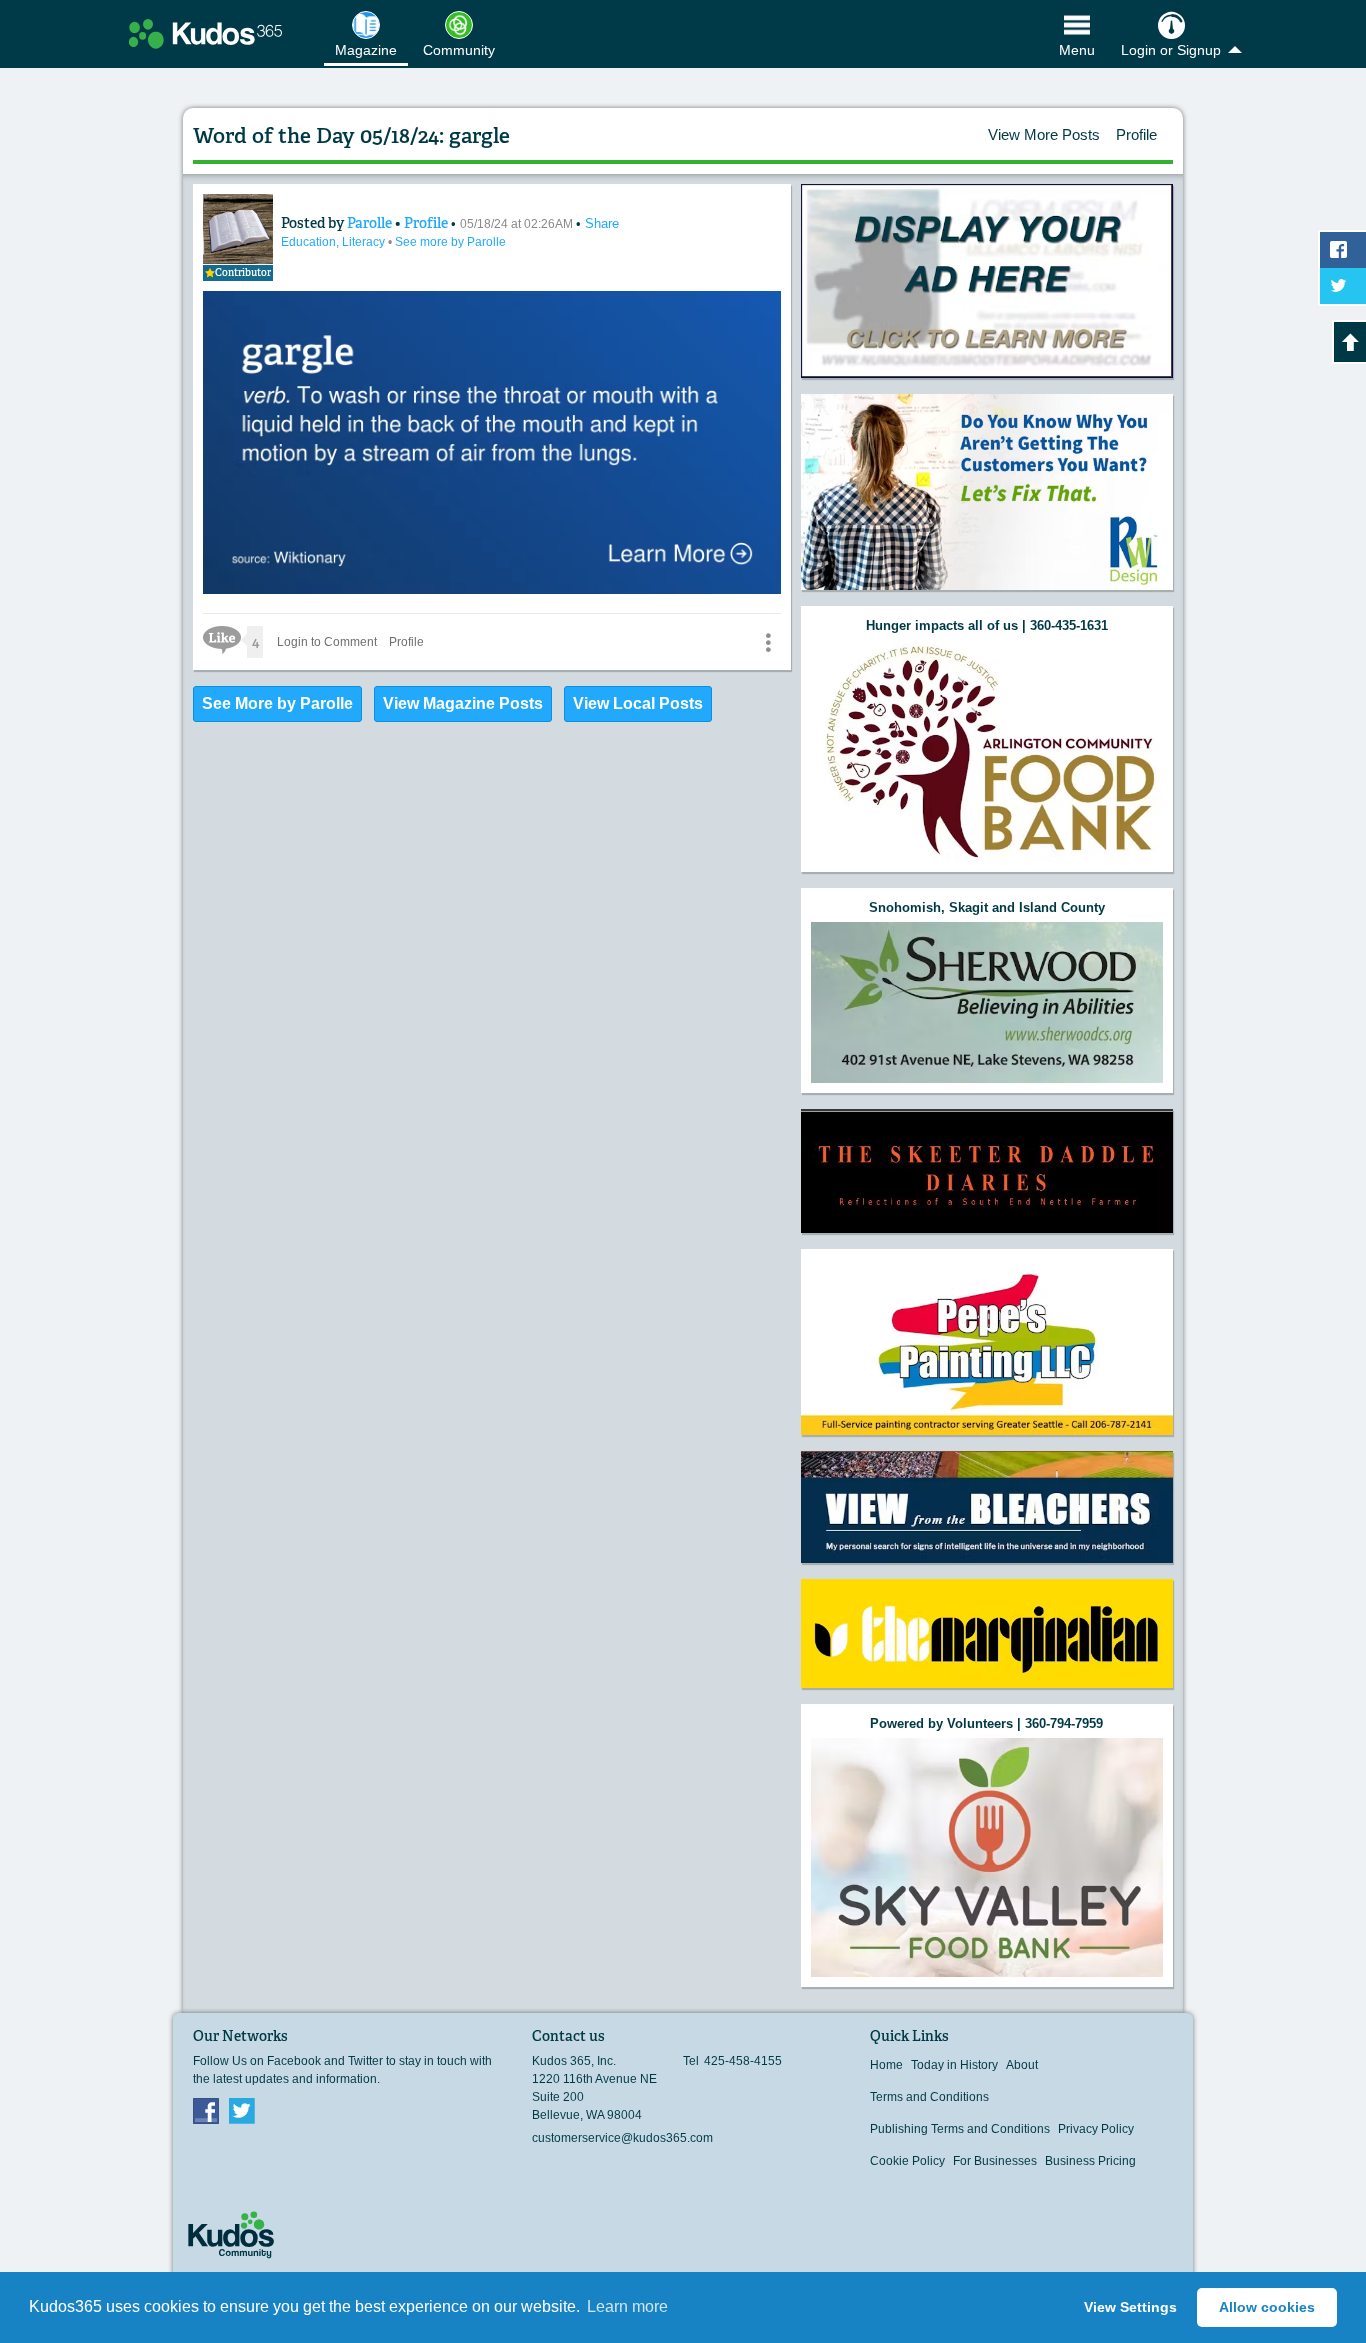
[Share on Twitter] (1343, 286)
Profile (1136, 134)
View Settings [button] (1130, 2307)
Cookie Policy (907, 2161)
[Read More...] (987, 281)
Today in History (954, 2065)
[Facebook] (206, 2110)
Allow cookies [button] (1267, 2307)
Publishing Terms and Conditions (960, 2129)
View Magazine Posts (463, 703)
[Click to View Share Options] (768, 642)
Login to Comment (327, 642)
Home (886, 2065)
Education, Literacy (334, 242)
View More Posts (1044, 134)
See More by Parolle (277, 703)
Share (602, 223)
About (1022, 2065)
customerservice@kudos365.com (622, 2138)
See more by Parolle (450, 242)
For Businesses (995, 2161)
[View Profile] (238, 229)
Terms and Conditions (929, 2097)
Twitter (242, 2110)
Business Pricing (1090, 2161)
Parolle (371, 223)
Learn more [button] (627, 2306)
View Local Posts (638, 703)
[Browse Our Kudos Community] (205, 34)
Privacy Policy (1096, 2129)
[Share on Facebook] (1343, 250)
